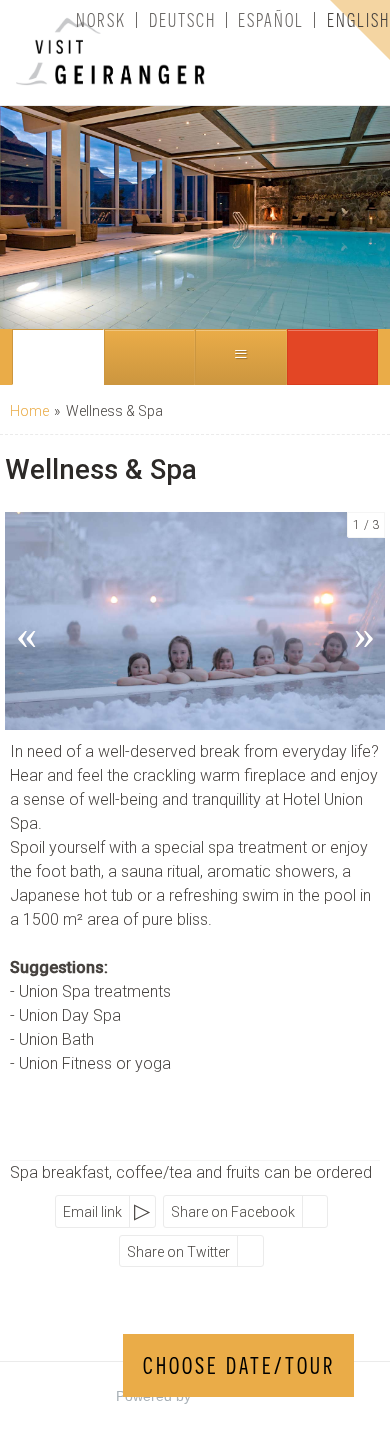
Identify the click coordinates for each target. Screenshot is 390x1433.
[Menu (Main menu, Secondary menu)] (241, 357)
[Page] (58, 357)
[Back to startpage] (85, 52)
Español (271, 20)
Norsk (101, 20)
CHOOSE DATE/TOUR (239, 1365)
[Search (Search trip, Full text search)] (150, 357)
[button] (333, 357)
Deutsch (182, 20)
